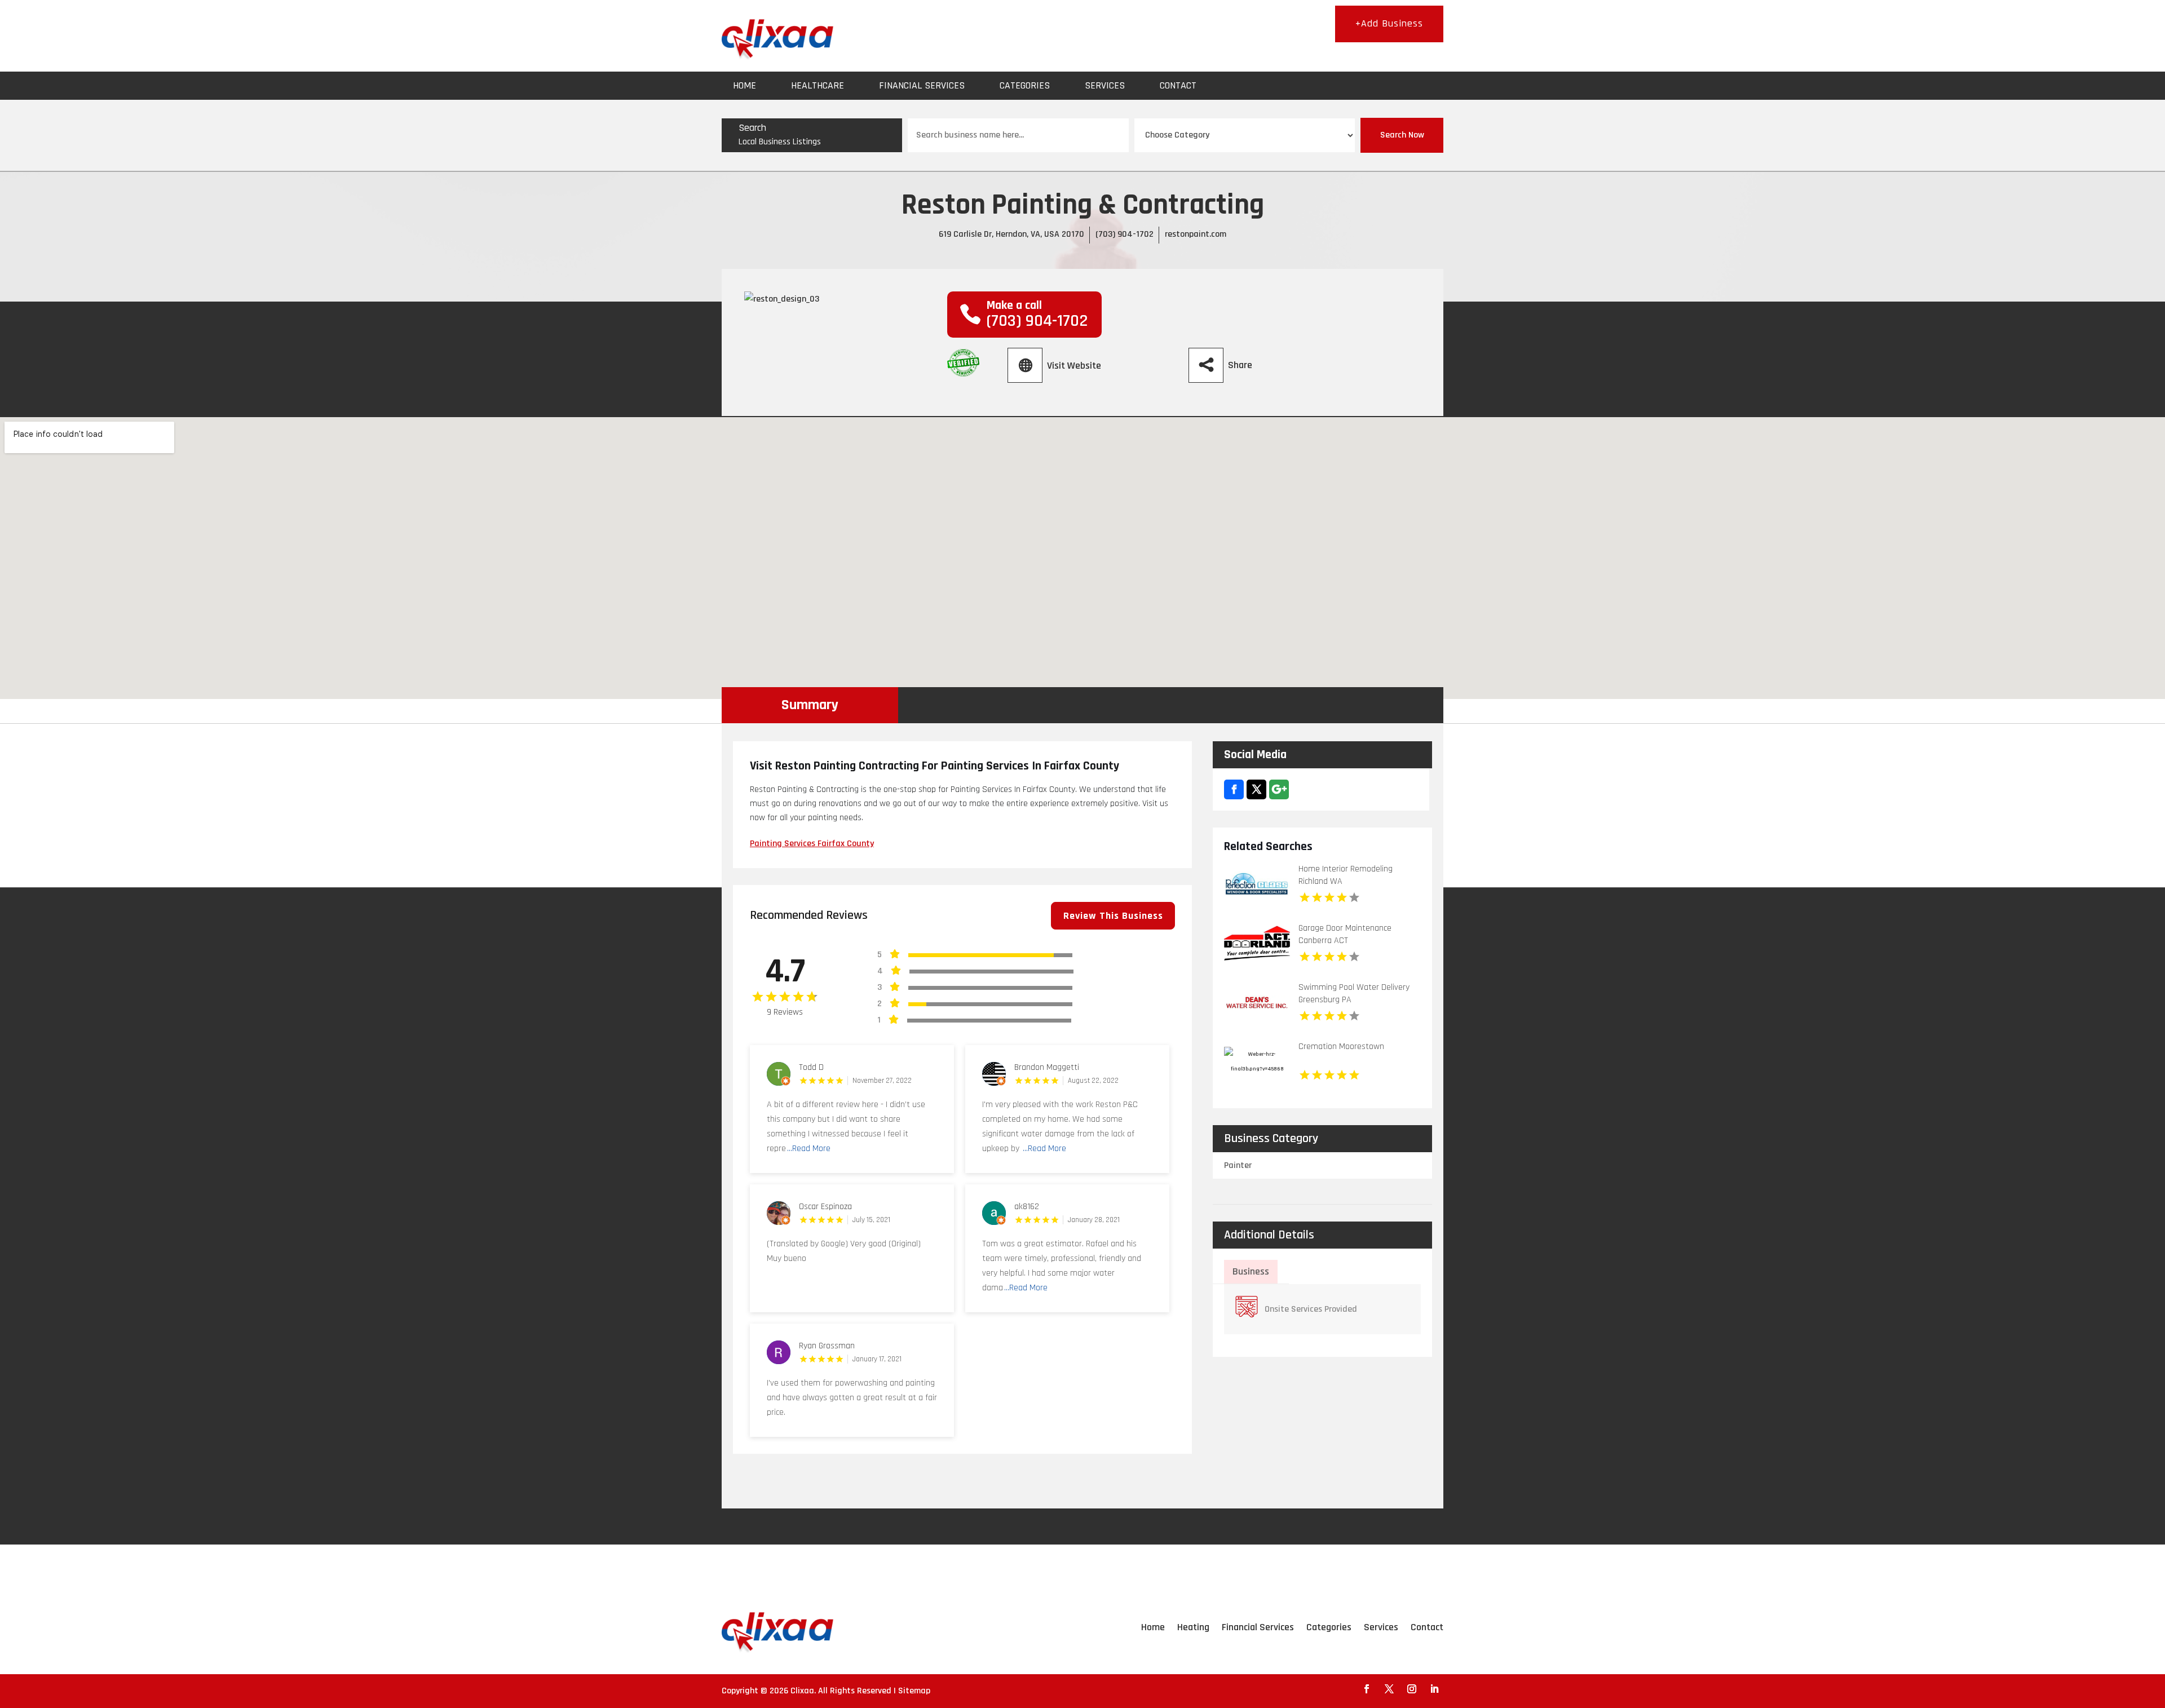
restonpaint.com (1196, 234)
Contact (1178, 85)
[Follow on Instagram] (1412, 1689)
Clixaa (802, 1691)
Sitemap (914, 1691)
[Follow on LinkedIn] (1434, 1689)
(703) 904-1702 (1125, 234)
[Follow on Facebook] (1367, 1689)
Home (745, 85)
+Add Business (1389, 23)
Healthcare (818, 85)
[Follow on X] (1389, 1689)
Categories (1025, 85)
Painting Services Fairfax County (812, 844)
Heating (1193, 1627)
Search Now (1402, 135)
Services (1105, 85)
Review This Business (1113, 916)
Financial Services (922, 85)
